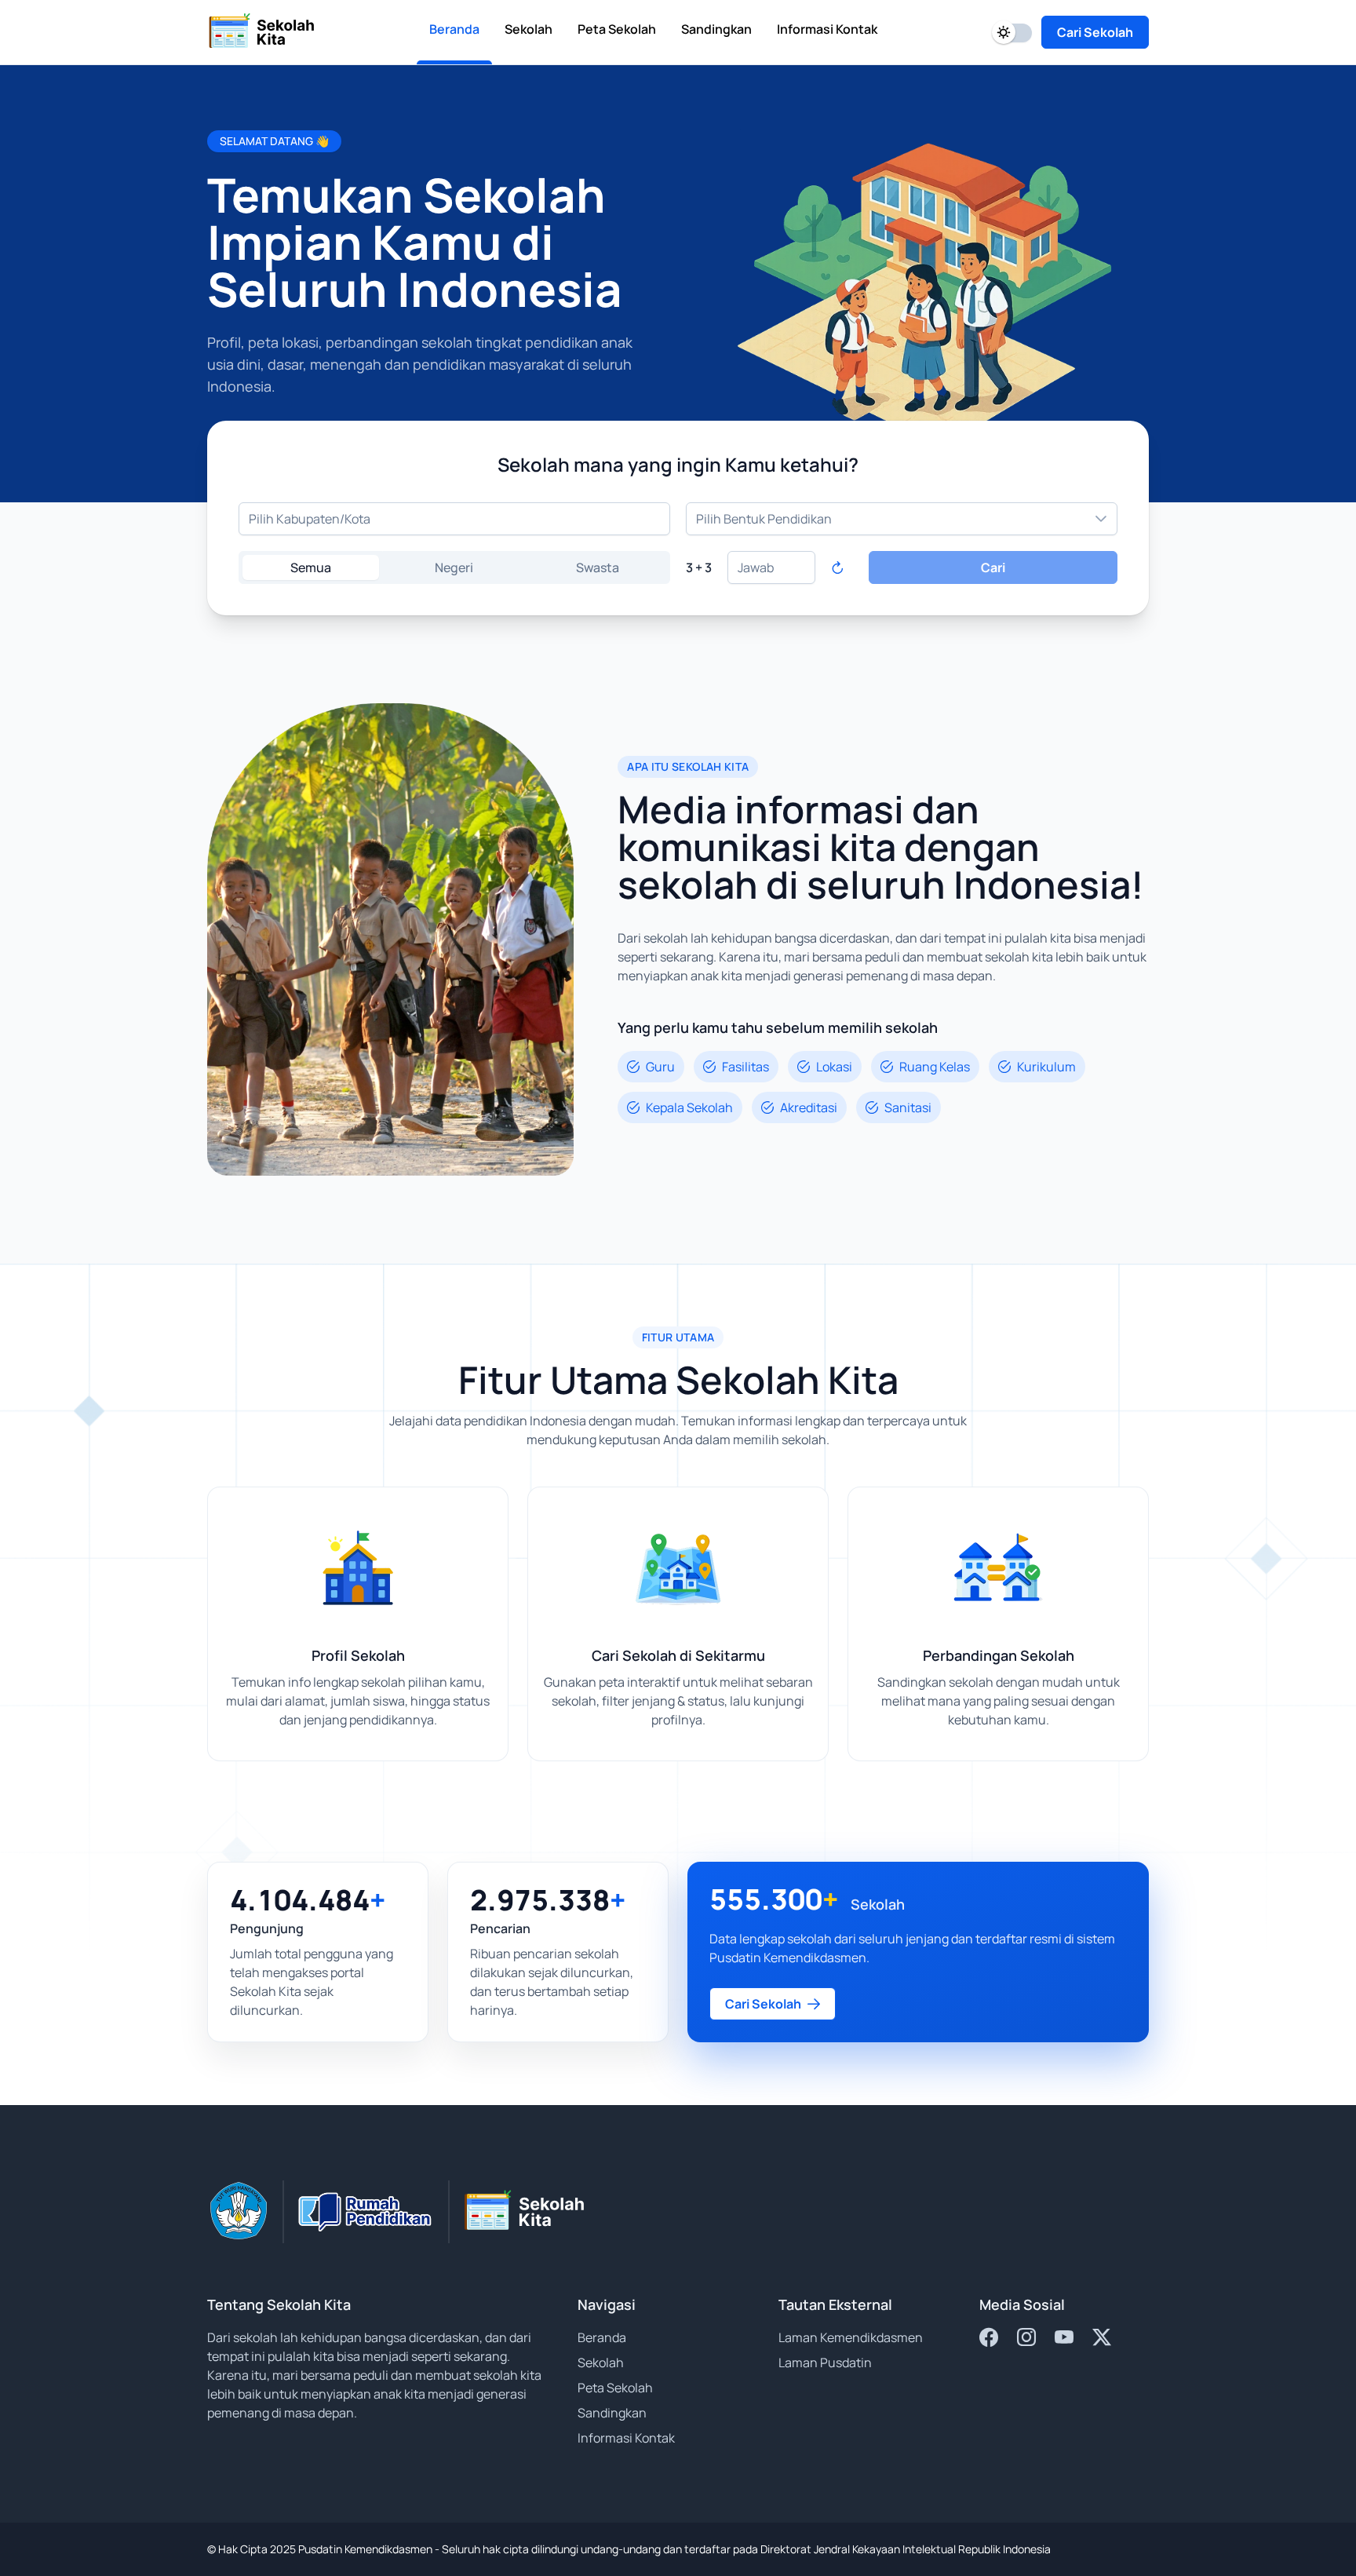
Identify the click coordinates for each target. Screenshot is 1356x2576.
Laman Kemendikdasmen (851, 2337)
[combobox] (454, 519)
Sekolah (601, 2363)
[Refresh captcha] (837, 567)
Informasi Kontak (626, 2438)
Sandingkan (612, 2413)
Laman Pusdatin (825, 2363)
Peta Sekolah (615, 2388)
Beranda (602, 2337)
